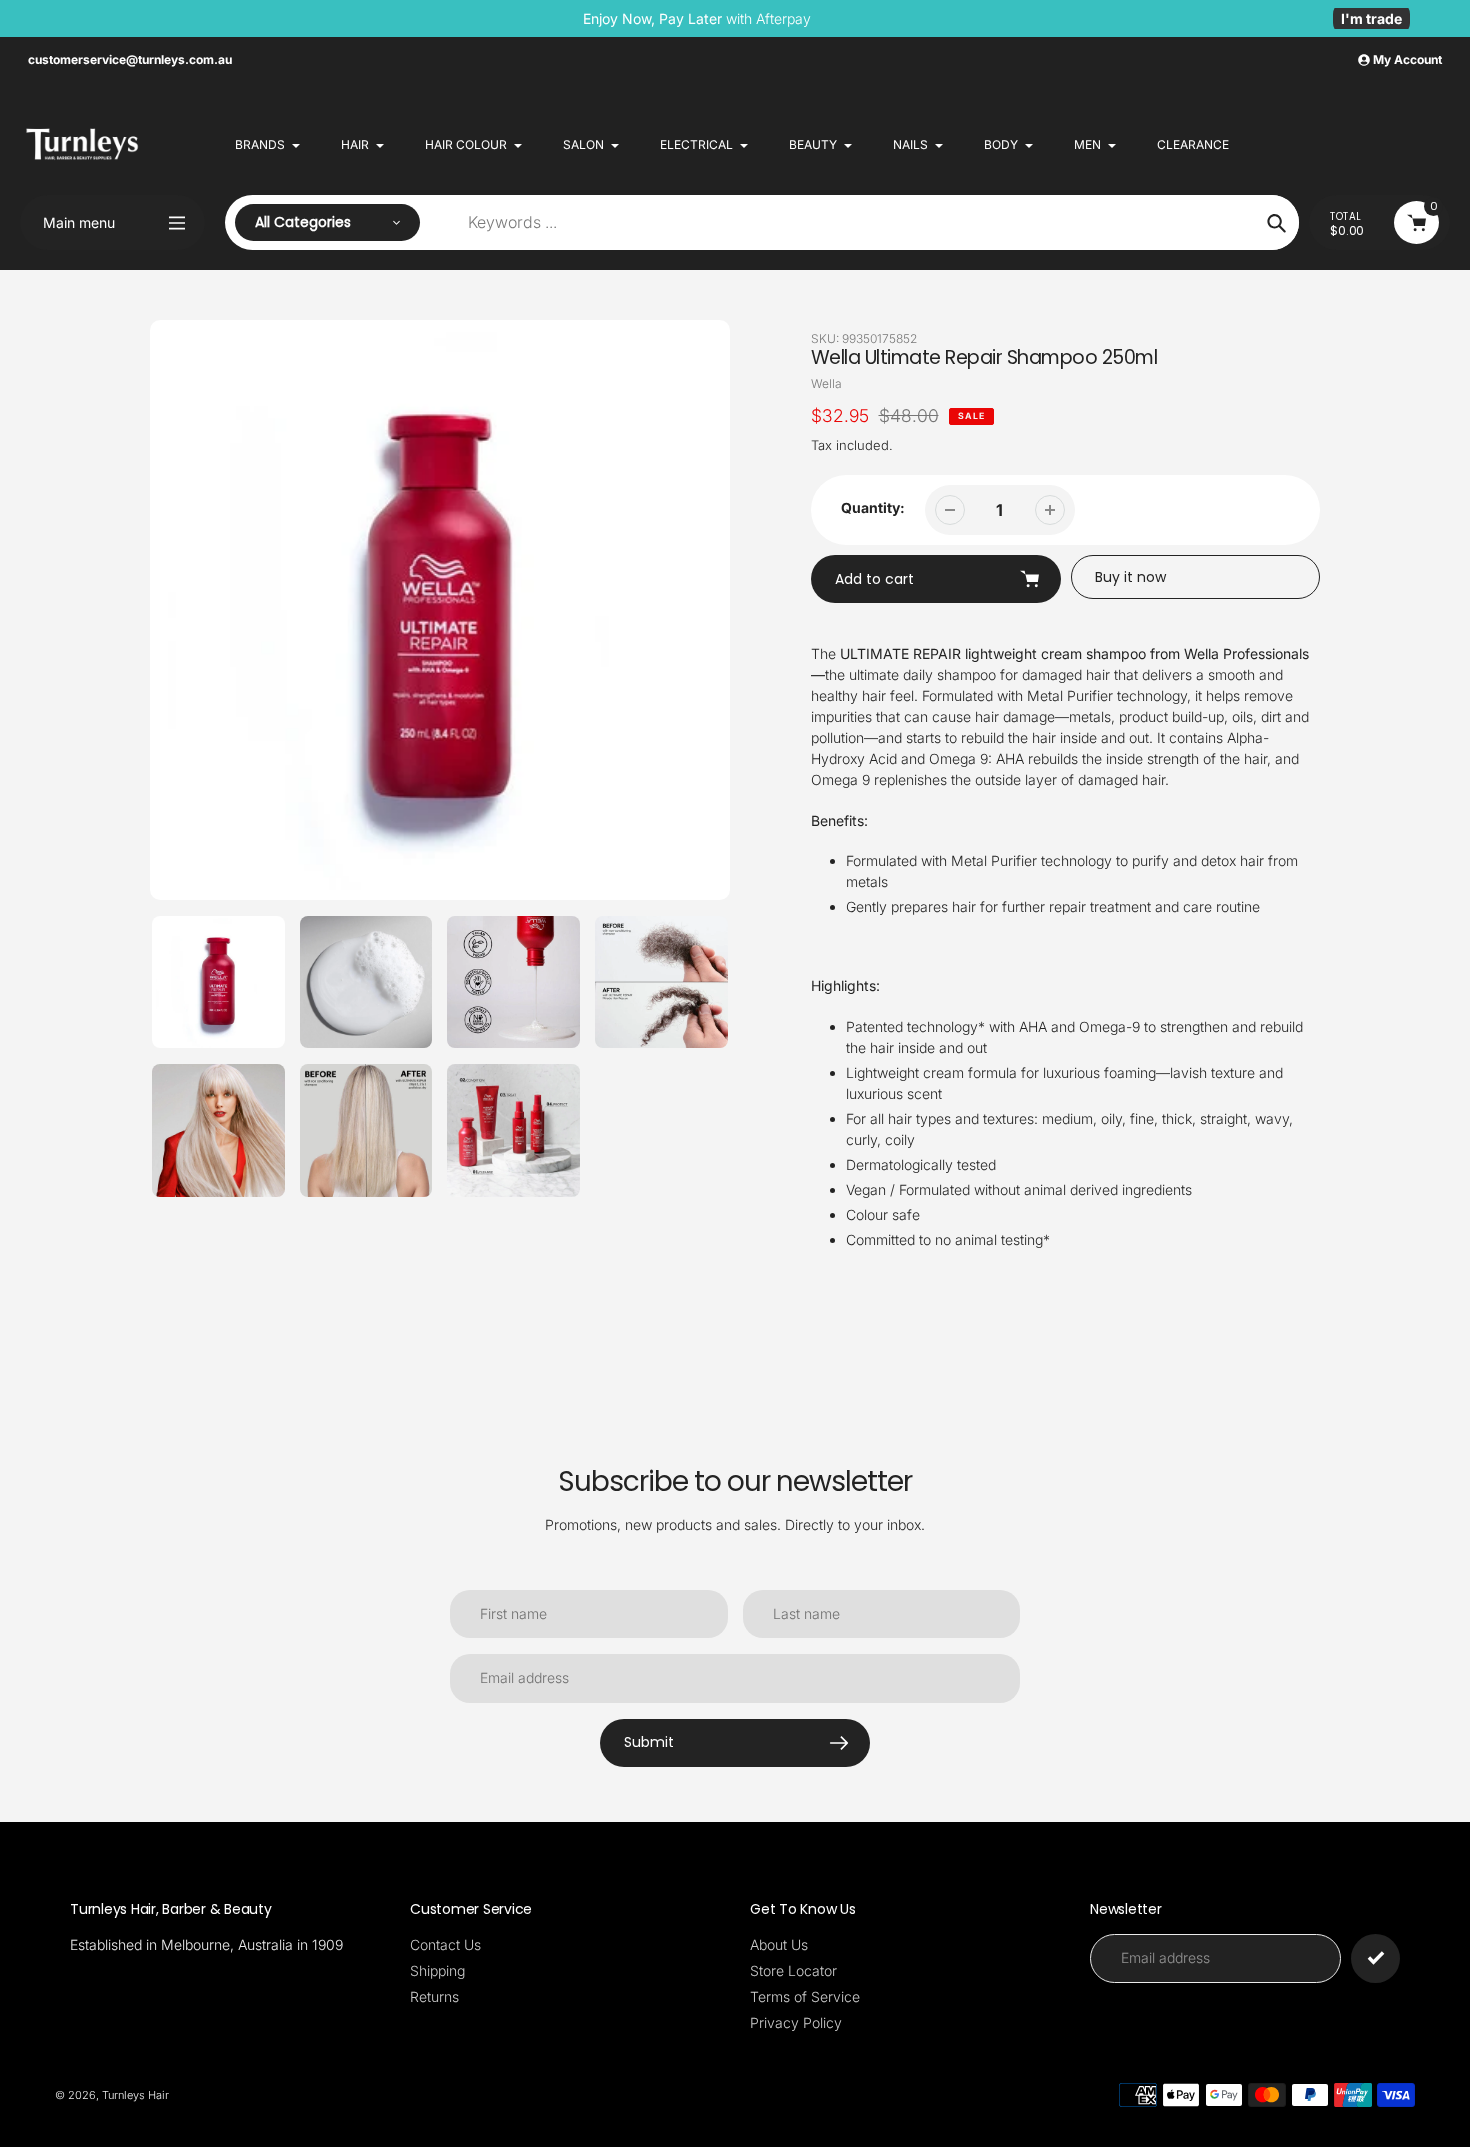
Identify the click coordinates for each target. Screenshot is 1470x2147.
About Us (779, 1944)
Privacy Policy (796, 2022)
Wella (826, 383)
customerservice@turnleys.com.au (130, 59)
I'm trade (1371, 18)
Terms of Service (805, 1996)
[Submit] (1375, 1958)
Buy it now (1130, 577)
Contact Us (445, 1944)
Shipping (437, 1970)
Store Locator (793, 1970)
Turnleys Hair (135, 2095)
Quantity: (873, 507)
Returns (434, 1996)
